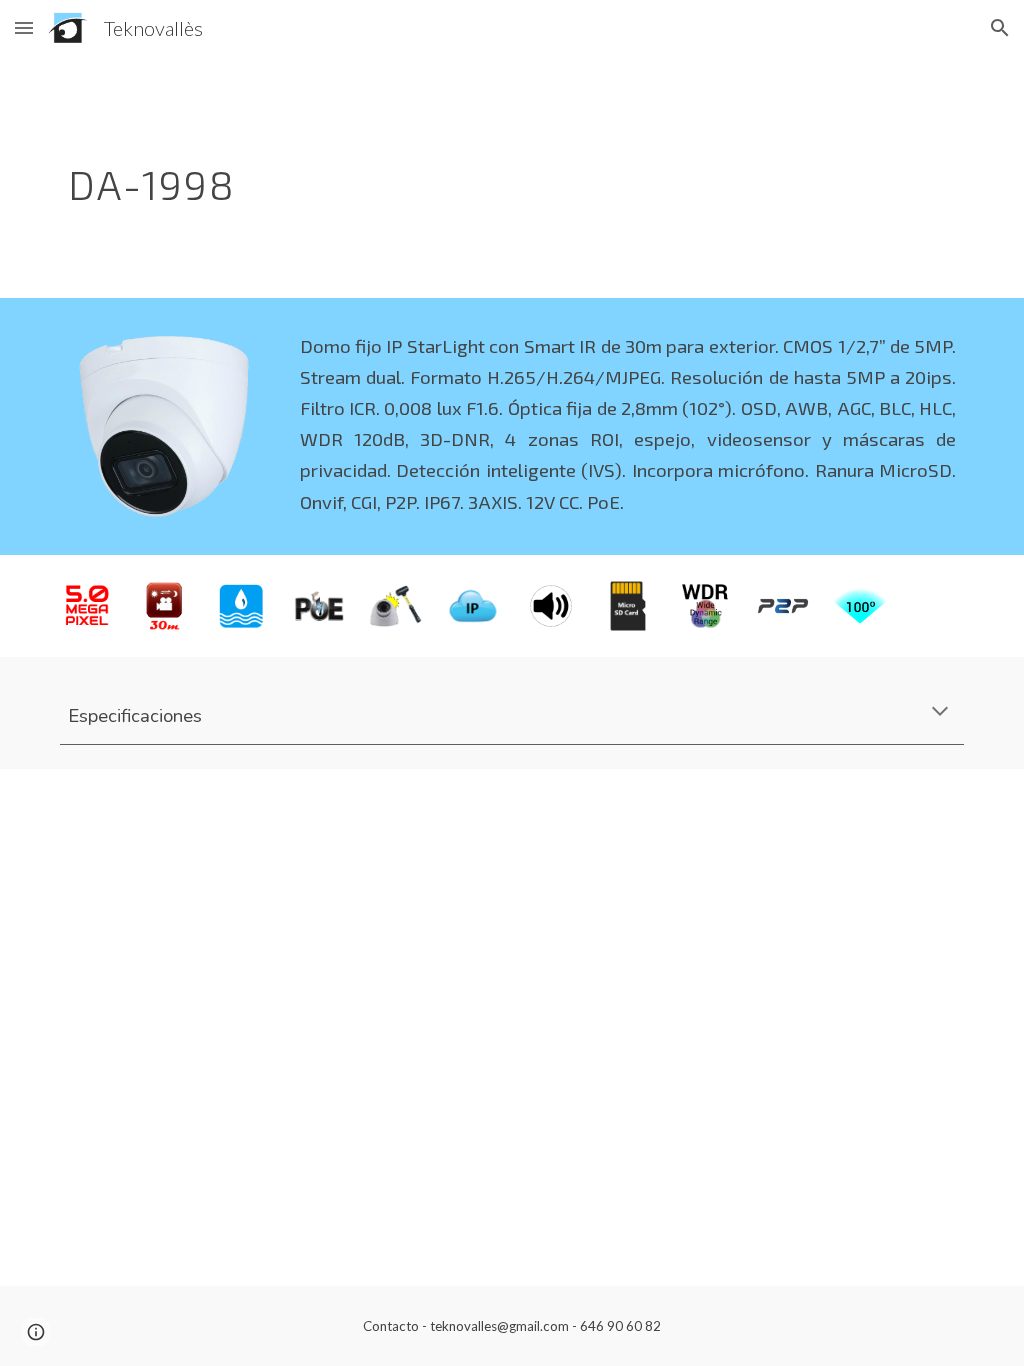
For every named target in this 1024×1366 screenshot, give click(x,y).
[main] (435, 177)
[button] (24, 27)
